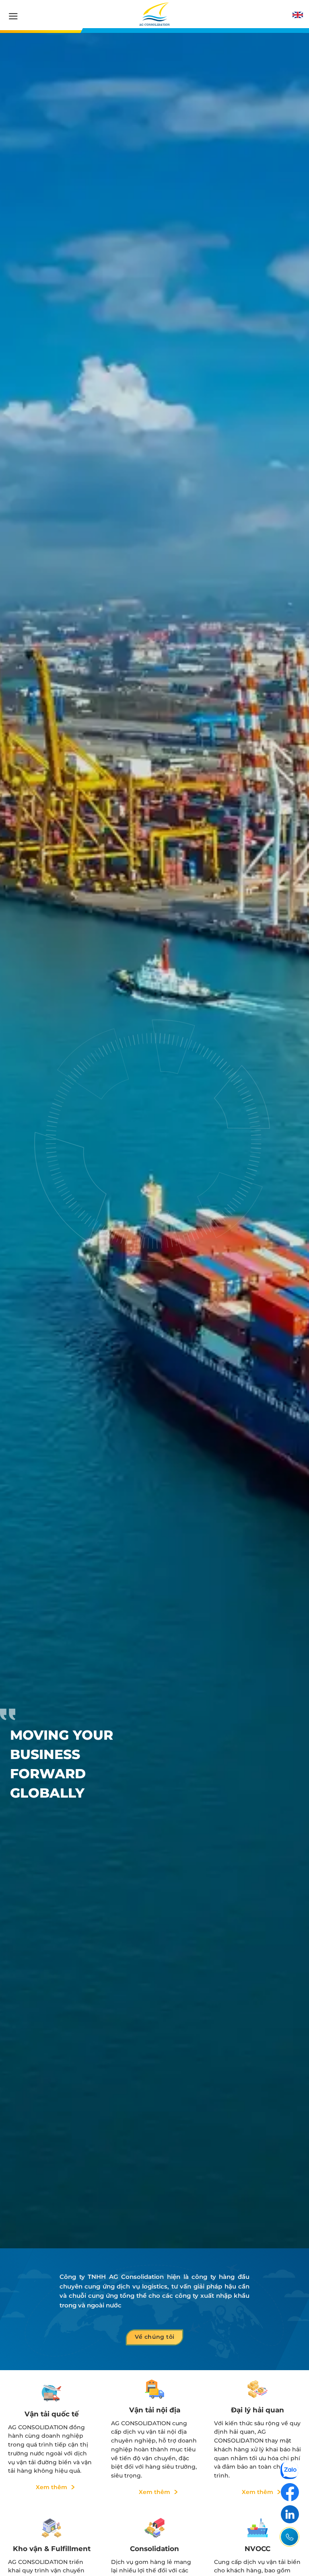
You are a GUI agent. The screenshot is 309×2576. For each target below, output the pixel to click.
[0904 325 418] (289, 2537)
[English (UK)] (298, 15)
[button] (13, 16)
